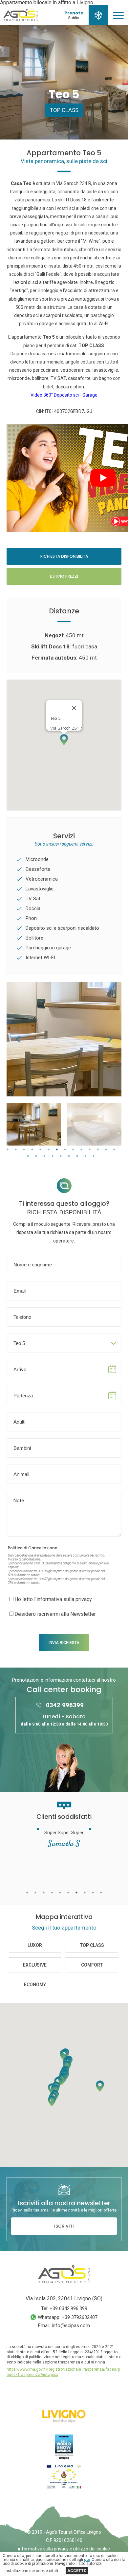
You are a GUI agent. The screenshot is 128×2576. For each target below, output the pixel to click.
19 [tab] (61, 1156)
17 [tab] (44, 1156)
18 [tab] (53, 1156)
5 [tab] (40, 1150)
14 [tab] (114, 1150)
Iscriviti (64, 2226)
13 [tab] (106, 1150)
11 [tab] (89, 1150)
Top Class (64, 110)
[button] (64, 740)
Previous (18, 1039)
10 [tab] (81, 1150)
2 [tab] (16, 1150)
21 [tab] (77, 1156)
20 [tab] (69, 1156)
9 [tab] (73, 1150)
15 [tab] (28, 1156)
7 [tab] (57, 1150)
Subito (74, 18)
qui (87, 2560)
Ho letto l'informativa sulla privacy (53, 1599)
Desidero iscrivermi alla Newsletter (55, 1614)
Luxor (35, 1945)
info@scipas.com (71, 2325)
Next (110, 1039)
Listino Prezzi (64, 576)
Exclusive (35, 1965)
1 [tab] (7, 1150)
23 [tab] (94, 1156)
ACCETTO (77, 2571)
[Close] (74, 708)
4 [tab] (32, 1150)
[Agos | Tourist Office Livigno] (21, 19)
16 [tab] (36, 1156)
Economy (35, 1985)
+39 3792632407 (80, 2317)
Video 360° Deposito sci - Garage (64, 395)
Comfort (92, 1965)
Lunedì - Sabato (64, 1720)
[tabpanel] (34, 1124)
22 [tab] (85, 1156)
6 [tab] (48, 1150)
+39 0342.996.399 (68, 2308)
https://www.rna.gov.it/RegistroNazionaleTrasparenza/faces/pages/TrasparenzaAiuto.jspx (63, 2372)
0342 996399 (65, 1705)
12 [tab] (98, 1150)
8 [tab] (65, 1150)
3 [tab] (24, 1150)
